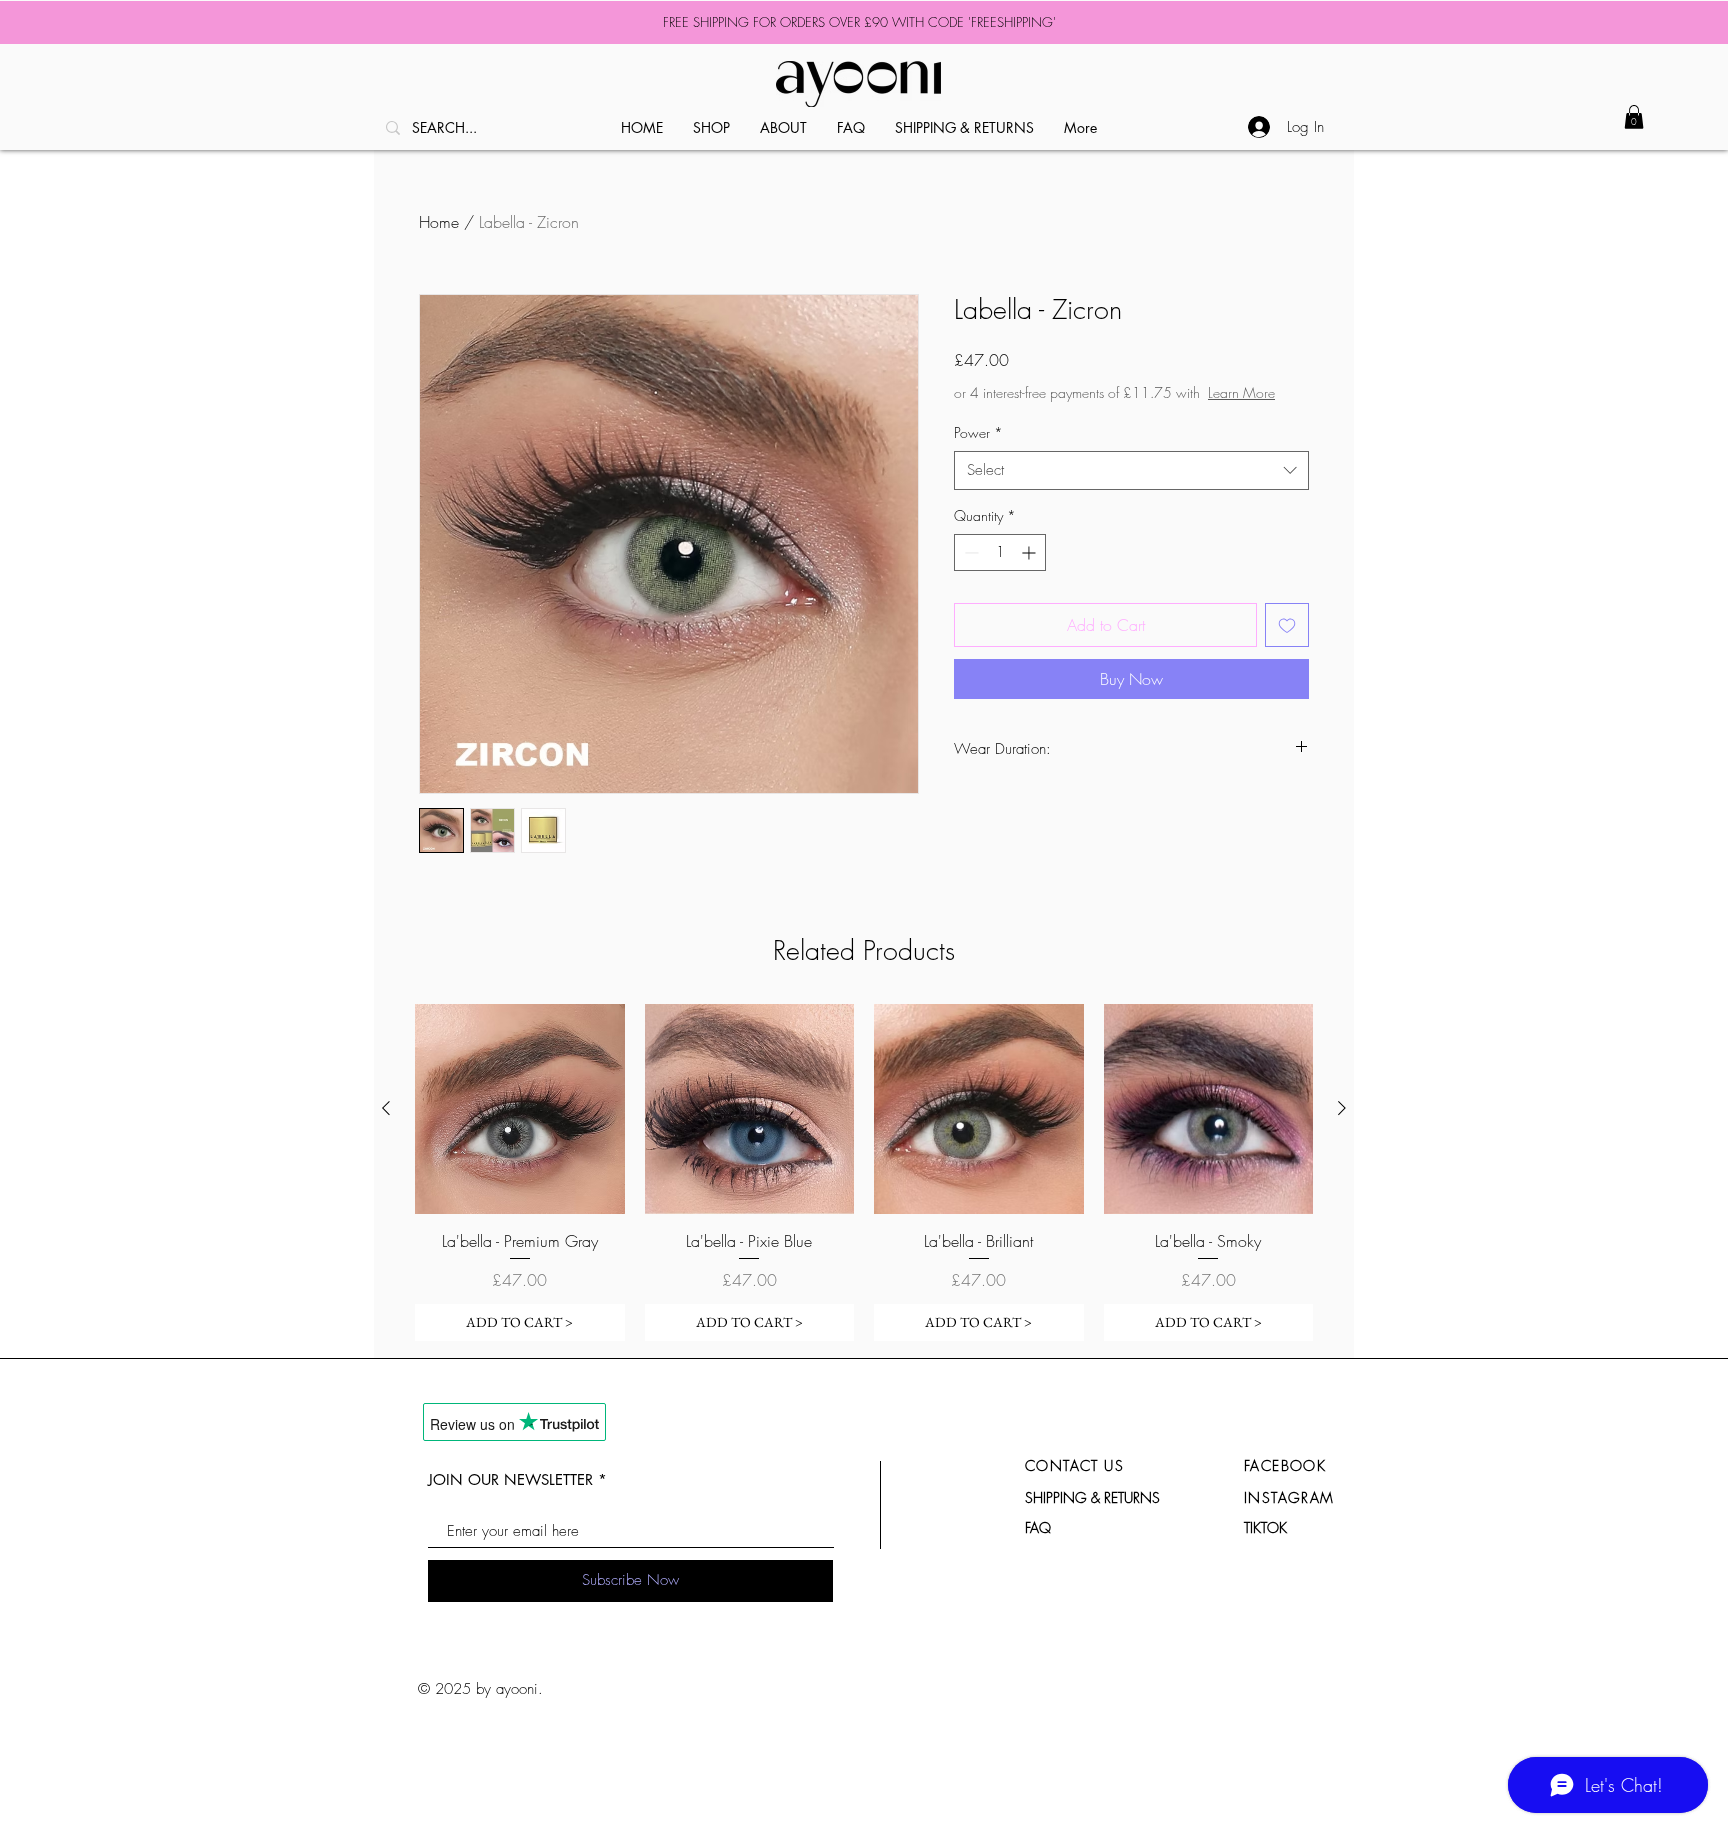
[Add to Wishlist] (1287, 625)
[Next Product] (1342, 1108)
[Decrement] (969, 552)
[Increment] (1030, 552)
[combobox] (1131, 470)
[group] (864, 1172)
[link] (1634, 117)
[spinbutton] (1000, 552)
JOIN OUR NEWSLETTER (510, 1479)
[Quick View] (520, 1109)
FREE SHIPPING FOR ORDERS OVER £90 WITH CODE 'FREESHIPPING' (859, 22)
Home (439, 222)
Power (978, 432)
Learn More (1241, 392)
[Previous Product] (386, 1108)
